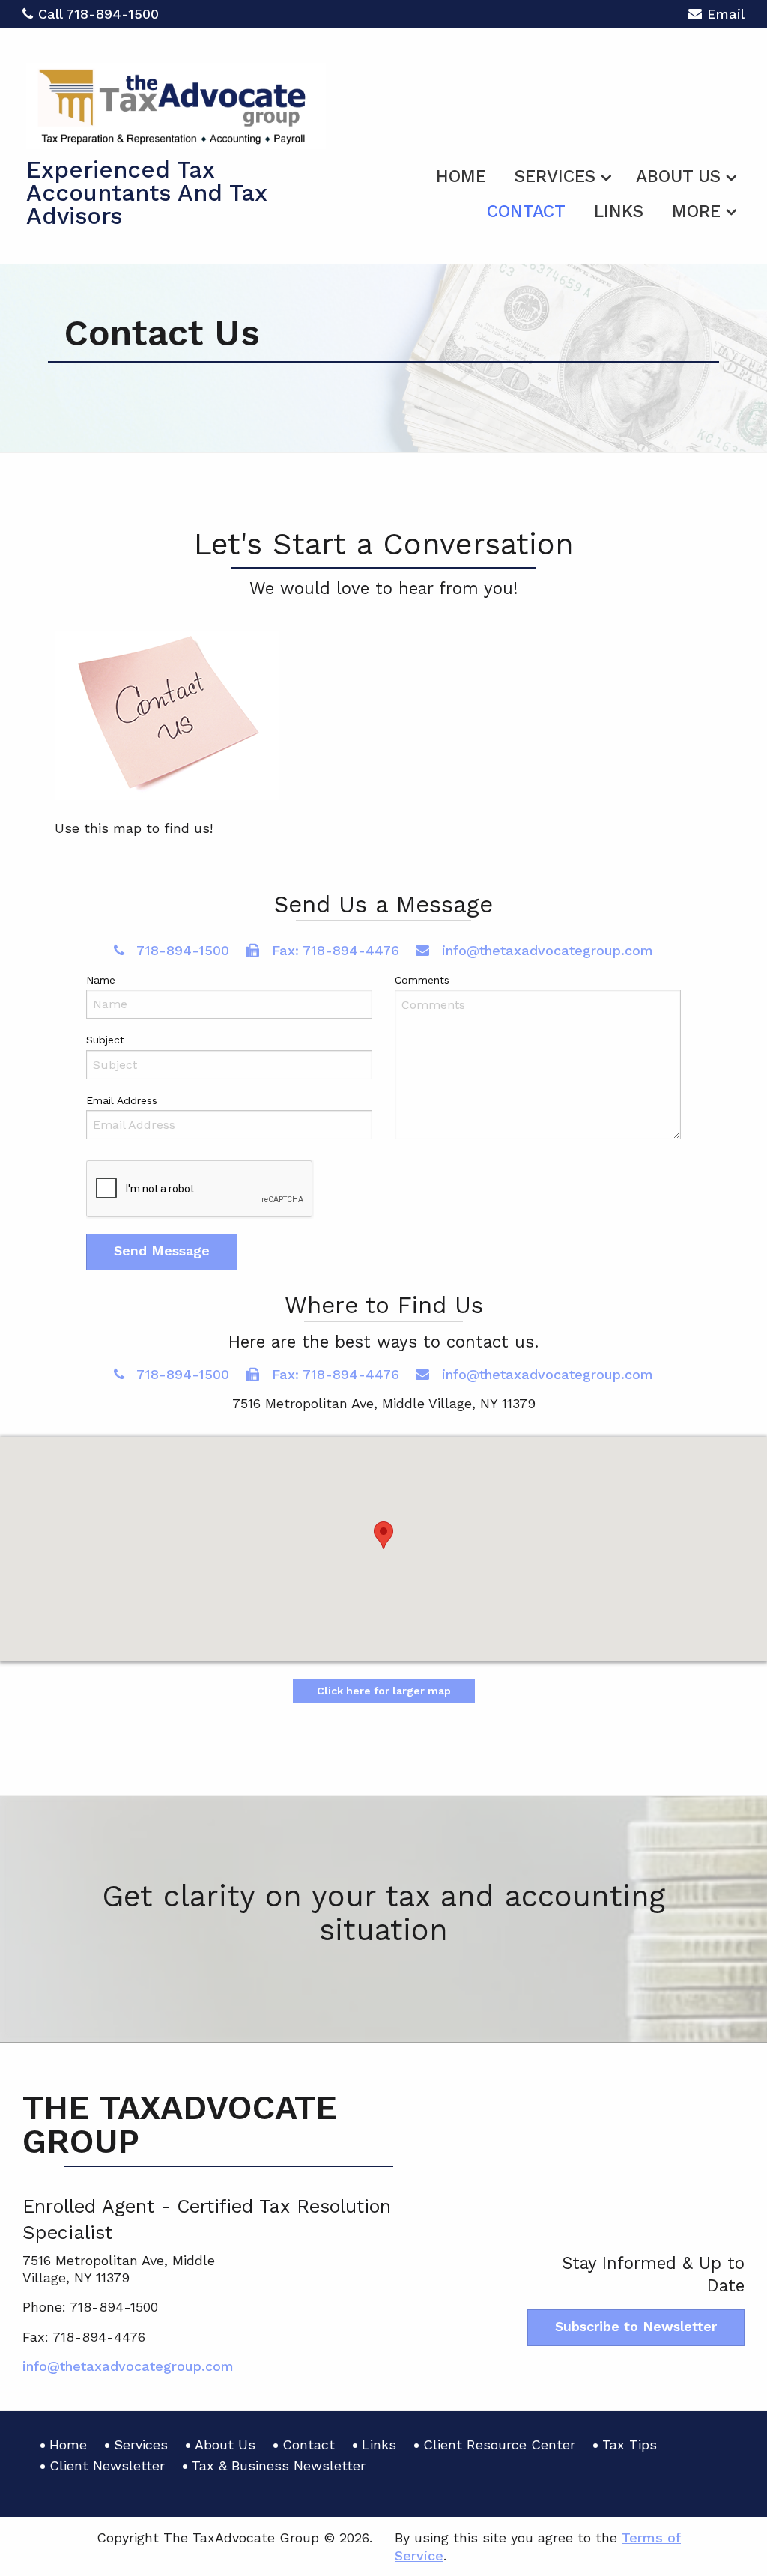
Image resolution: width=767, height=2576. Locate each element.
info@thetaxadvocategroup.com (545, 950)
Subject (105, 1040)
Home (461, 176)
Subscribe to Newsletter (636, 2326)
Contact (526, 212)
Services (555, 176)
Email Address (122, 1100)
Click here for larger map (384, 1691)
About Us (678, 176)
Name (101, 980)
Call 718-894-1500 (98, 14)
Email (726, 14)
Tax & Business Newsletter (279, 2466)
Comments (422, 980)
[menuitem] (461, 174)
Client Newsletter (107, 2466)
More (696, 212)
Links (619, 212)
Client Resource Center (499, 2445)
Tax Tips (630, 2445)
